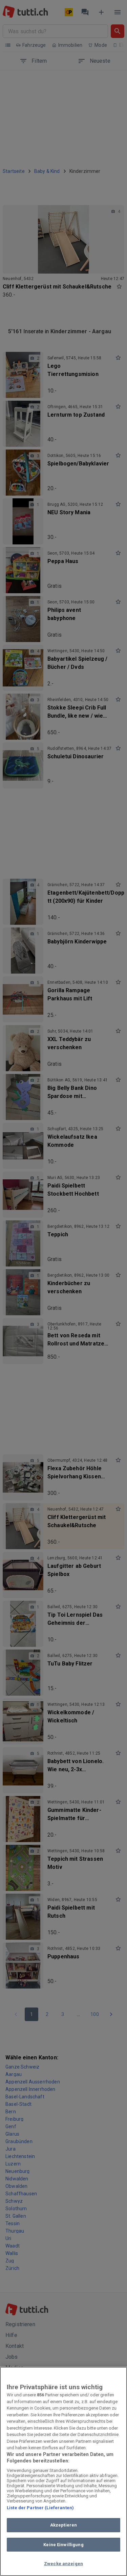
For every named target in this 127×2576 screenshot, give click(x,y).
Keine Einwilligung (63, 2545)
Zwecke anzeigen (63, 2564)
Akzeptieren (63, 2525)
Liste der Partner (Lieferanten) (40, 2508)
